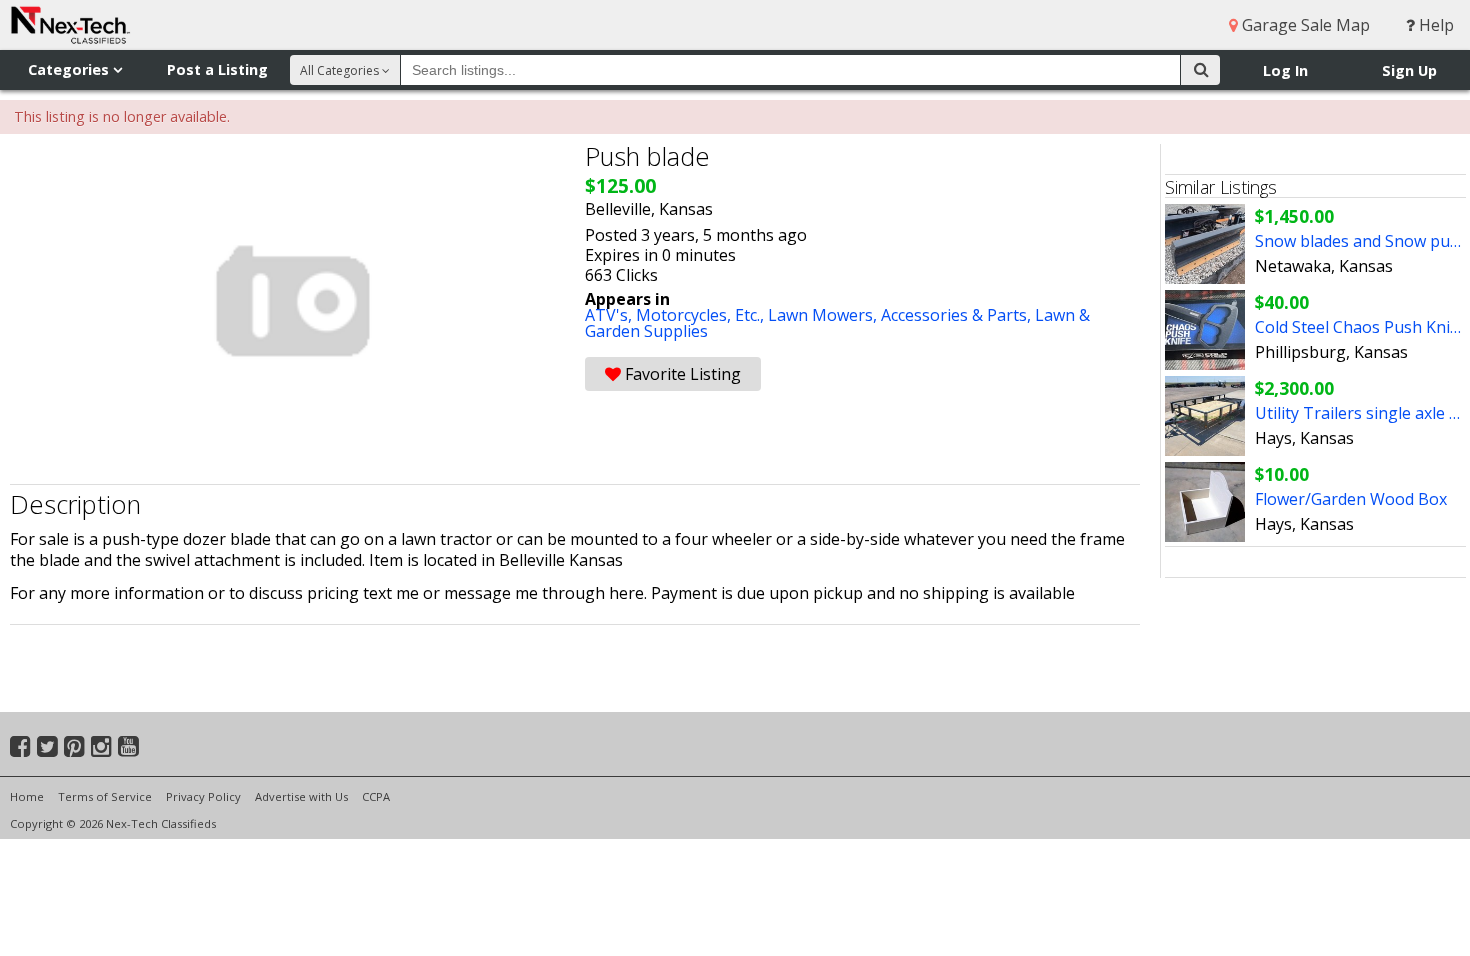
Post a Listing (217, 69)
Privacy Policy (203, 796)
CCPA (376, 796)
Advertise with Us (301, 796)
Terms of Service (105, 796)
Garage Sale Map (1304, 25)
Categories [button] (70, 69)
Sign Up (1409, 70)
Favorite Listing (681, 374)
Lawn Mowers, (824, 315)
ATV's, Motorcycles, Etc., (676, 315)
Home (27, 796)
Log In (1285, 70)
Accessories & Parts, (958, 315)
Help (1434, 25)
